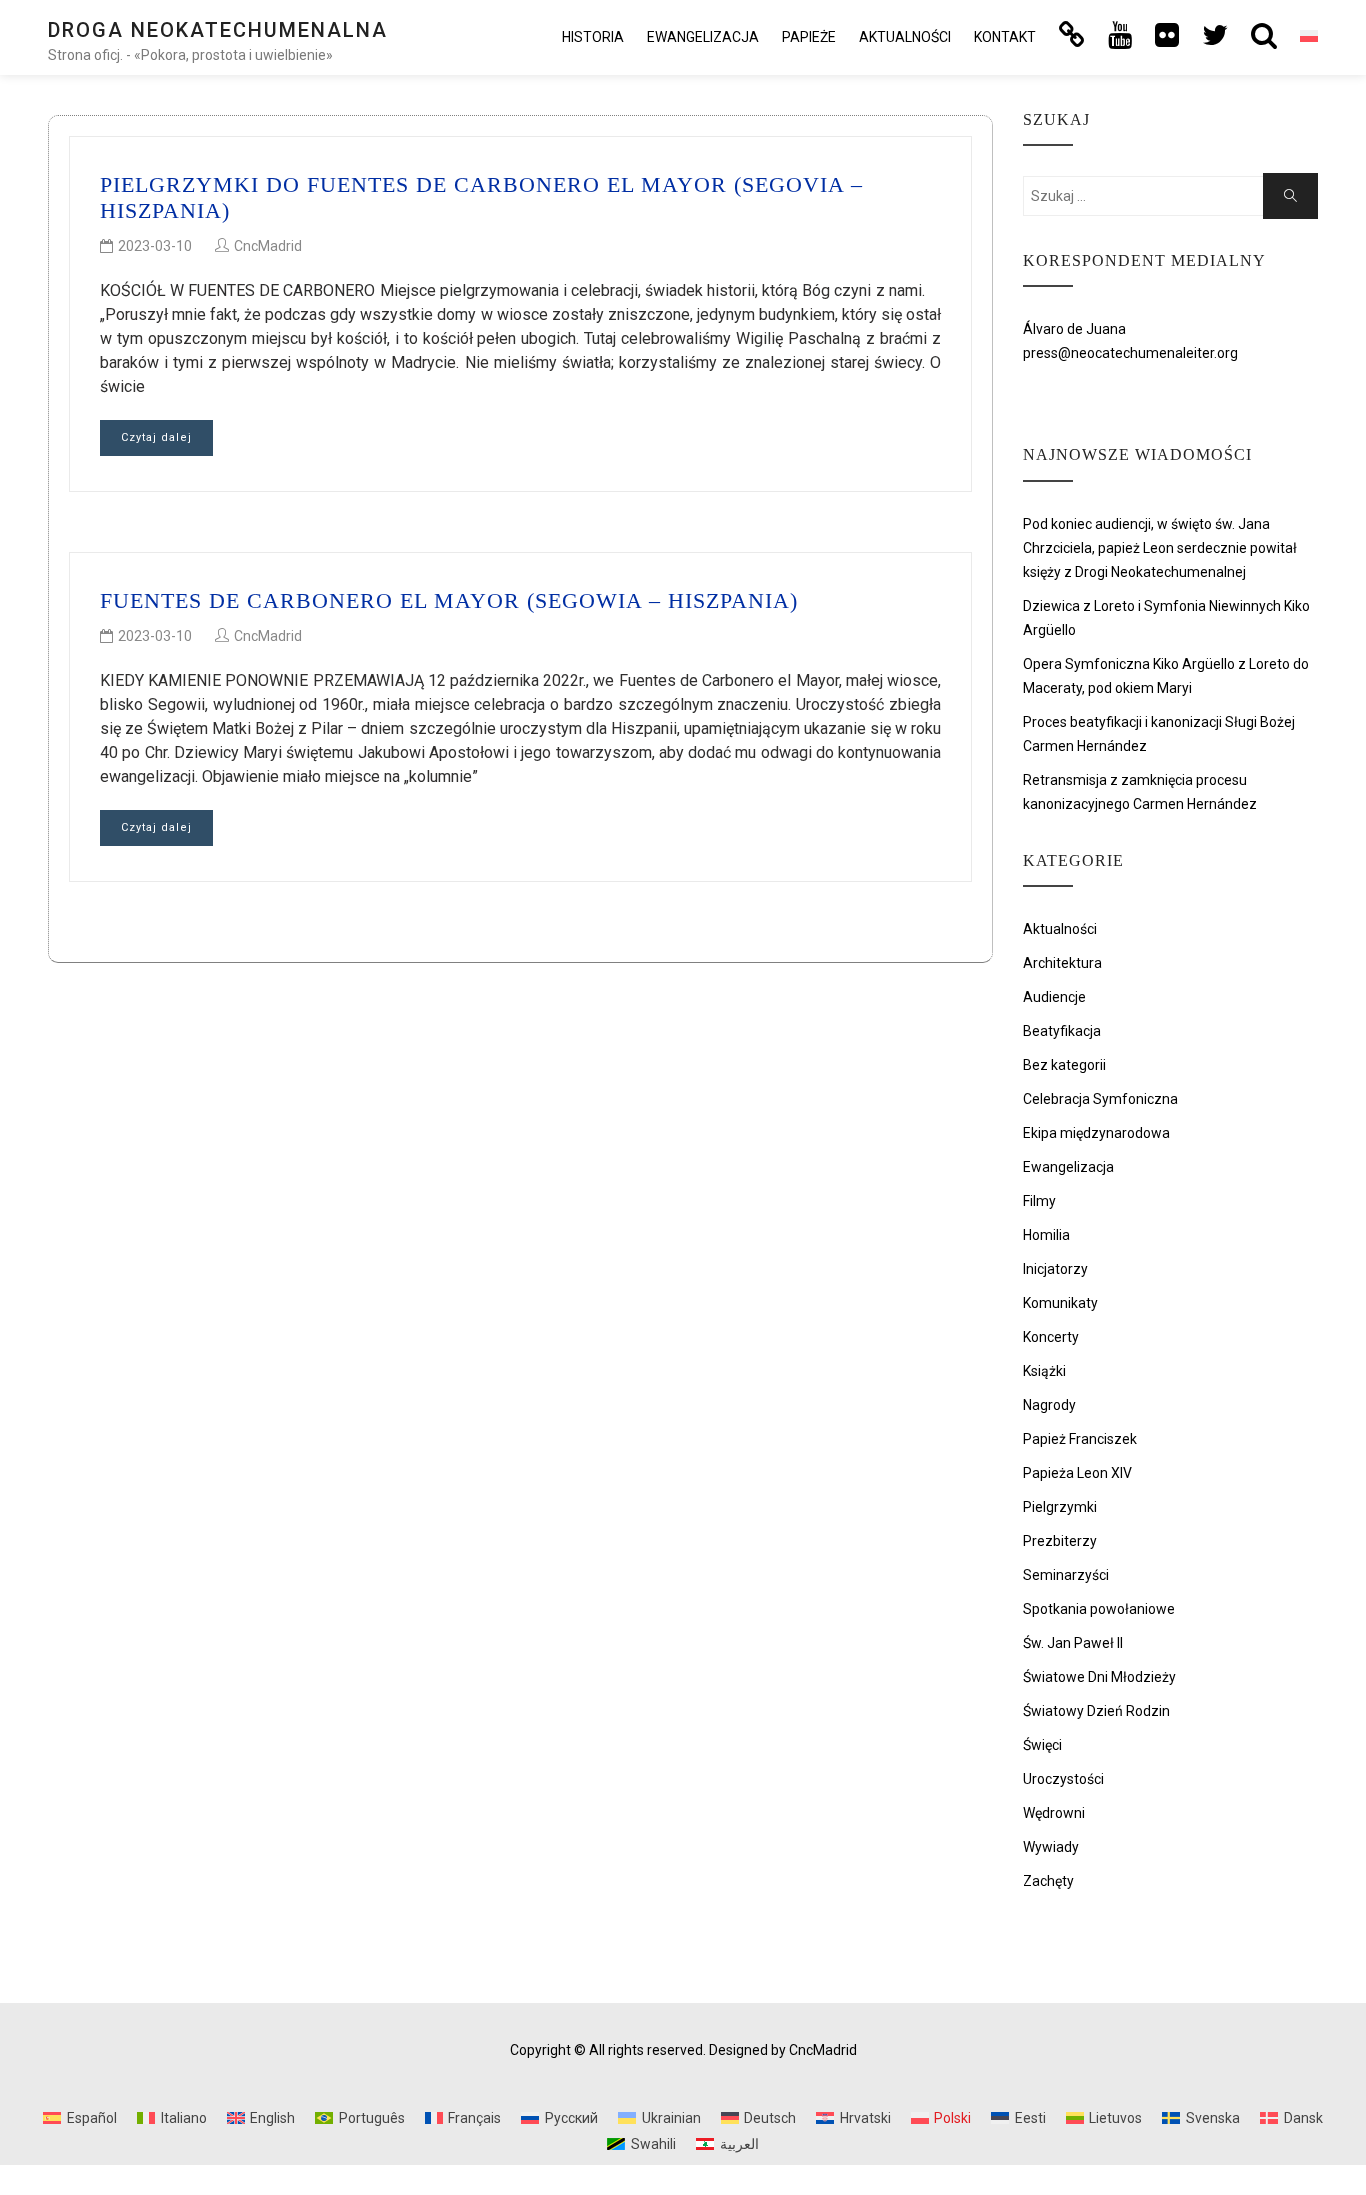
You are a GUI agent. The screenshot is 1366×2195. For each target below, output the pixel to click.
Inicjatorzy (1055, 1269)
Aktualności (905, 37)
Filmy (1039, 1201)
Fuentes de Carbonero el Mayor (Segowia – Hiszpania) (449, 600)
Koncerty (1051, 1337)
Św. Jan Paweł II (1073, 1643)
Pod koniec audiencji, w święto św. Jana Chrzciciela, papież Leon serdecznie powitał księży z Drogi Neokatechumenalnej (1160, 548)
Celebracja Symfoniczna (1100, 1099)
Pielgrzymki (1060, 1507)
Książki (1044, 1371)
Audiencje (1054, 997)
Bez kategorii (1064, 1065)
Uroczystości (1063, 1779)
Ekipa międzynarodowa (1096, 1133)
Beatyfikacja (1062, 1031)
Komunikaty (1060, 1303)
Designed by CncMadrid (783, 2050)
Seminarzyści (1066, 1575)
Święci (1042, 1745)
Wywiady (1051, 1847)
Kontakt (1005, 37)
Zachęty (1048, 1881)
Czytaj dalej (156, 437)
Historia (593, 37)
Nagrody (1049, 1405)
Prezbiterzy (1060, 1541)
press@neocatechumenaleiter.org (1130, 353)
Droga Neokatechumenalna (218, 30)
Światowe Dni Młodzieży (1099, 1677)
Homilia (1046, 1235)
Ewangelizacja (703, 37)
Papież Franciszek (1080, 1439)
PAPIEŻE (809, 37)
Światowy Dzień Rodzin (1096, 1711)
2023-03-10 (155, 246)
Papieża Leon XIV (1077, 1473)
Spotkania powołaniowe (1099, 1609)
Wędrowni (1054, 1813)
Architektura (1062, 963)
